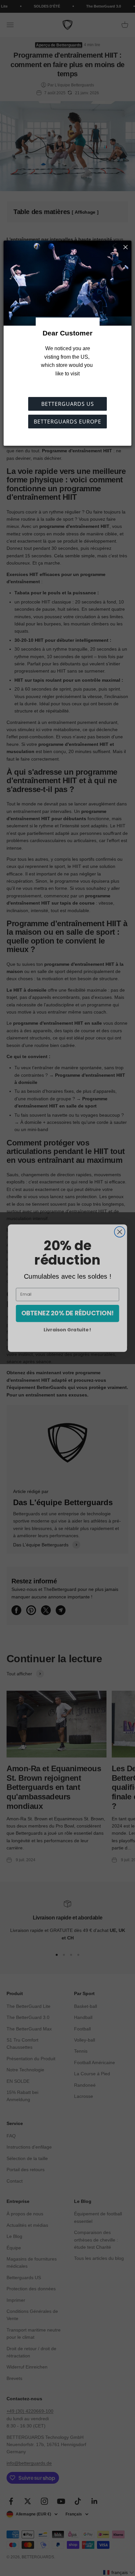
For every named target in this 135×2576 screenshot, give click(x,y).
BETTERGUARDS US (68, 404)
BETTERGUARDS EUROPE (67, 422)
